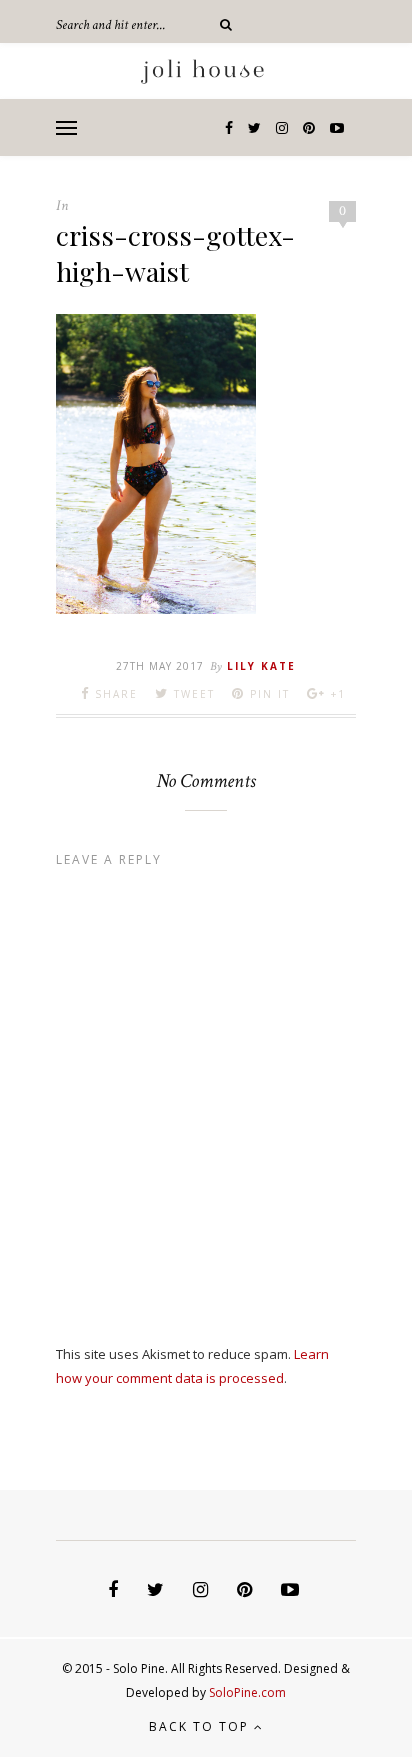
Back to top (201, 1726)
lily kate (261, 666)
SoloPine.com (247, 1692)
